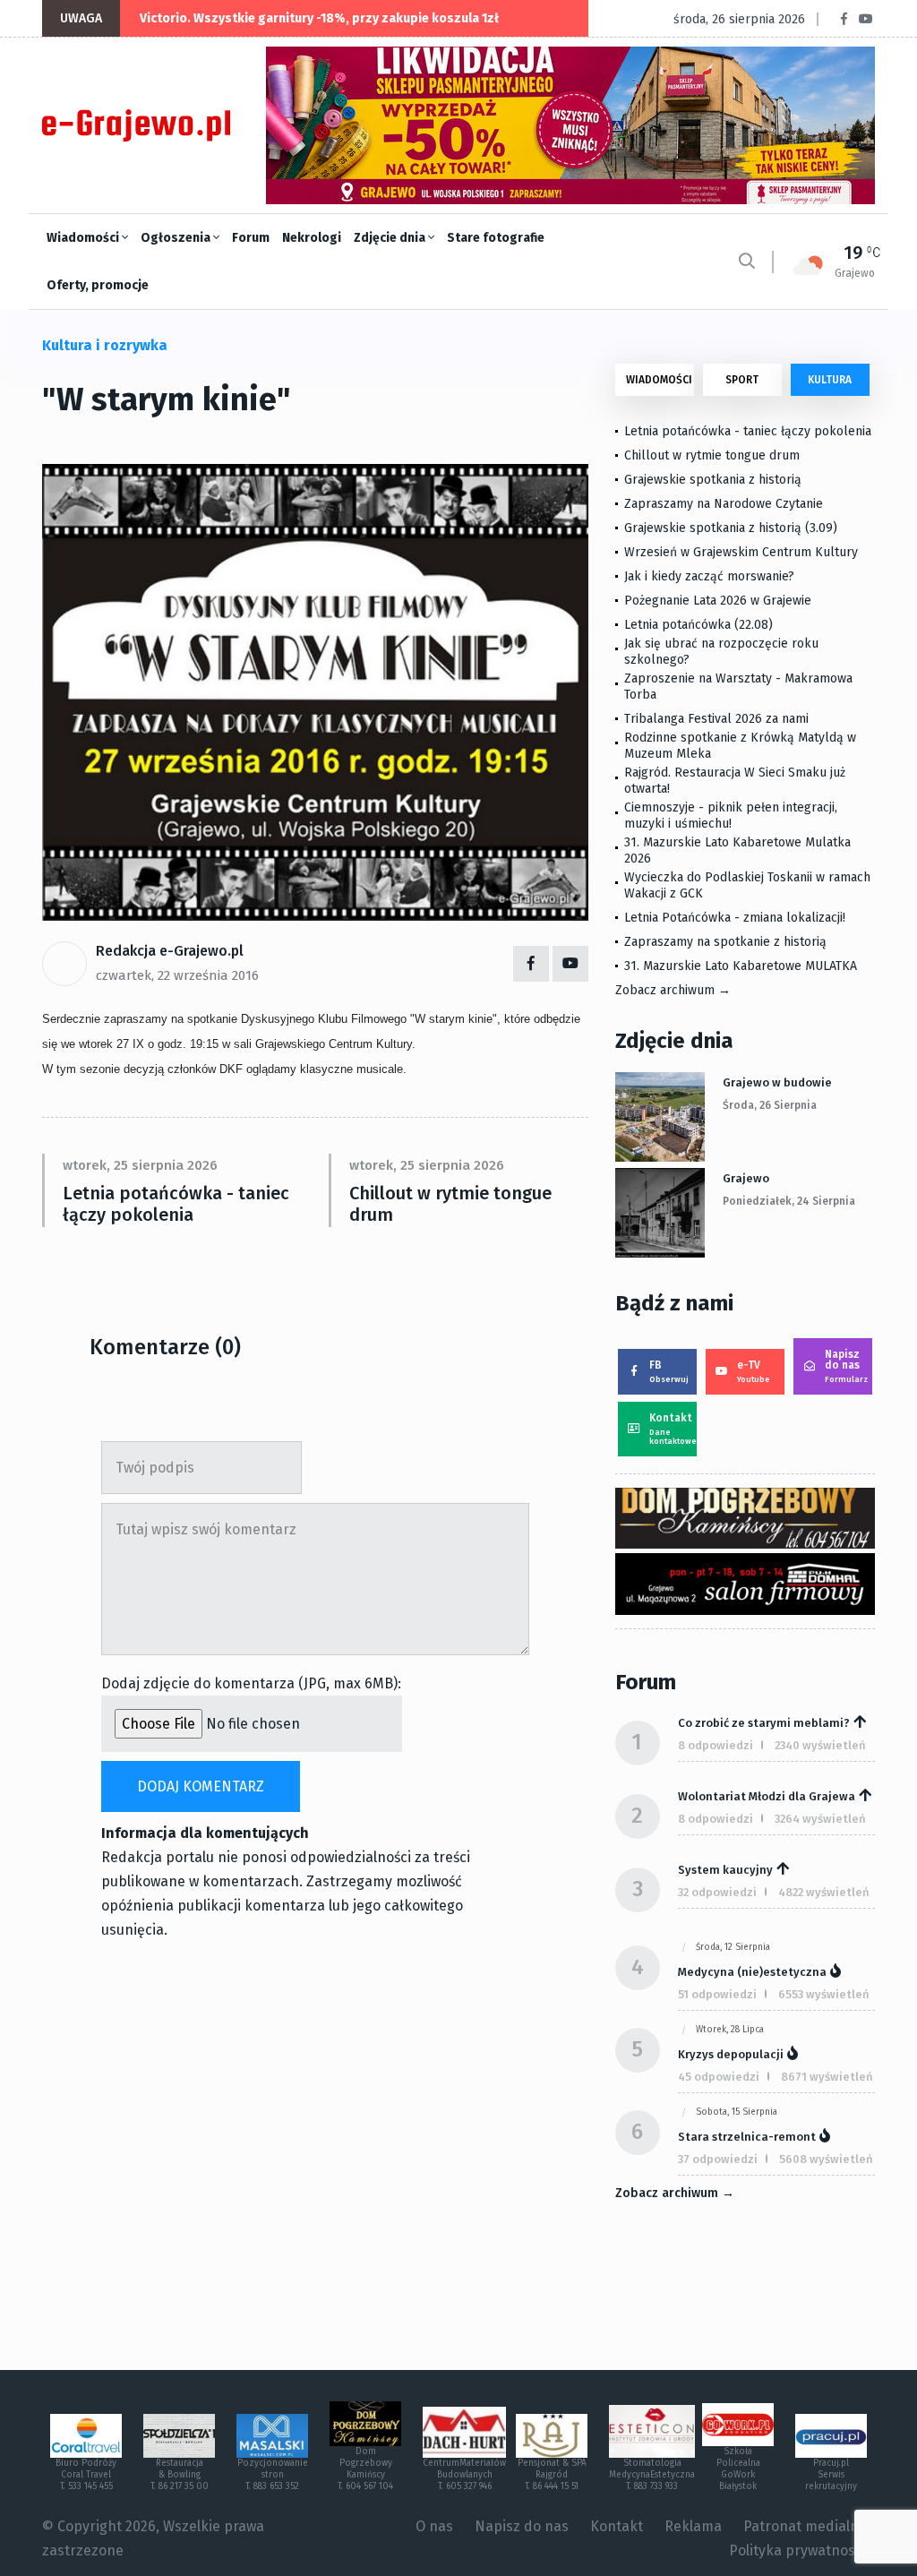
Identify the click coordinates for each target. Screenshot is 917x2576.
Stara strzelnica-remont (747, 2137)
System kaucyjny (725, 1870)
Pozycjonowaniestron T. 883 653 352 (273, 2475)
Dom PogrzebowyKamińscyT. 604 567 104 (365, 2469)
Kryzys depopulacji (731, 2054)
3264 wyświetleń (820, 1819)
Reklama (693, 2526)
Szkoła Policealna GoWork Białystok (738, 2469)
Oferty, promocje (98, 285)
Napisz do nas (846, 1366)
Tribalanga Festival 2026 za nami (716, 719)
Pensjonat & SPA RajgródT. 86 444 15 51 (552, 2475)
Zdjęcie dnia (391, 238)
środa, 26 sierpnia (770, 1105)
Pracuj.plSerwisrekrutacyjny (831, 2475)
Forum (251, 238)
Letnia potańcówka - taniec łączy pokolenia (176, 1204)
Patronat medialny (805, 2526)
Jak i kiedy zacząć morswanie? (709, 576)
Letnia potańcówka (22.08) (698, 625)
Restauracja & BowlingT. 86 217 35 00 (180, 2475)
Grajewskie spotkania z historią (713, 480)
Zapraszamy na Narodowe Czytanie (724, 504)
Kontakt (673, 1429)
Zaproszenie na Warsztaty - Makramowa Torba (738, 687)
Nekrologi (312, 238)
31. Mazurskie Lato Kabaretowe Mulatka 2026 (737, 850)
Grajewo (746, 1178)
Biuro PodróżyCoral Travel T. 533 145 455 (86, 2475)
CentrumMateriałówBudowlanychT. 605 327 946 (464, 2475)
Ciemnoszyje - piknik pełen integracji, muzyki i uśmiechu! (731, 816)
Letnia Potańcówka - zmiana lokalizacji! (735, 918)
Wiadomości (84, 238)
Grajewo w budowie (777, 1082)
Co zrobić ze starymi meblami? (764, 1723)
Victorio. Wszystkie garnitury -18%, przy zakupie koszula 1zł (319, 18)
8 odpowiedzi (716, 1745)
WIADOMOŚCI (659, 380)
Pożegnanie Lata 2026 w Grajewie (718, 601)
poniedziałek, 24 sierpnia (789, 1201)
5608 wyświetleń (826, 2159)
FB (669, 1371)
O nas (434, 2526)
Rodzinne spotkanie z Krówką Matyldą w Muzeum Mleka (740, 746)
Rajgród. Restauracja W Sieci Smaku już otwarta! (735, 781)
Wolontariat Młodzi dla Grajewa (767, 1796)
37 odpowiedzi (718, 2159)
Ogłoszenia (177, 238)
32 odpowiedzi (717, 1892)
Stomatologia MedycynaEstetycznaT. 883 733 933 (652, 2475)
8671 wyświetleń (827, 2077)
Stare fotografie (496, 238)
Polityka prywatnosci (797, 2550)
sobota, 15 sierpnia (737, 2112)
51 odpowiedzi (717, 1994)
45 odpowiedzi (719, 2077)
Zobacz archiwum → (673, 990)
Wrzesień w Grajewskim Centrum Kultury (741, 552)
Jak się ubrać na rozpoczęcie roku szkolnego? (721, 652)
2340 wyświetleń (820, 1745)
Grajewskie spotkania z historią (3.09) (731, 528)
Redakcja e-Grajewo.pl (170, 951)
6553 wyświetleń (824, 1994)
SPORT (742, 380)
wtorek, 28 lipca (730, 2030)
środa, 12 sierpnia (733, 1947)
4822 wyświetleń (824, 1892)
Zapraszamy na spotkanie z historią (725, 942)
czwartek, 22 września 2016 (177, 975)
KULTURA (830, 380)
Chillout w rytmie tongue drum (450, 1204)
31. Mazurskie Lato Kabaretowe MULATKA (741, 966)
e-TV (754, 1371)
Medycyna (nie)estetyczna (752, 1972)
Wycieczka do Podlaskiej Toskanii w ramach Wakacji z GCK (747, 885)
